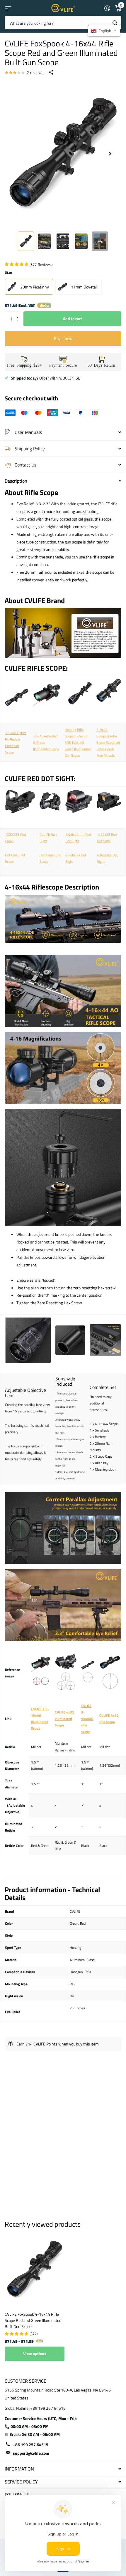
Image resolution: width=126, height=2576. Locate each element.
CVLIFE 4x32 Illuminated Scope (64, 1719)
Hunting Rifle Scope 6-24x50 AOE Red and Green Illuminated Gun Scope (78, 743)
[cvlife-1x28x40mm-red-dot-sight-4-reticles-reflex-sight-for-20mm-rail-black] (79, 803)
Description (16, 481)
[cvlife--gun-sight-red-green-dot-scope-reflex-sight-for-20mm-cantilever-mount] (50, 803)
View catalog (8, 8)
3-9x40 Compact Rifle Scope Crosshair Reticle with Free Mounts (108, 743)
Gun (14, 855)
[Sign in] (107, 8)
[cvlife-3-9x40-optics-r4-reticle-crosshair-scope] (17, 699)
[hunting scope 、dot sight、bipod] (63, 660)
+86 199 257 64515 (31, 2445)
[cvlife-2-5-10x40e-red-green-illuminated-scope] (47, 709)
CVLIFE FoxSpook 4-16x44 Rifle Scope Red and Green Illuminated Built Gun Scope (33, 2320)
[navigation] (26, 241)
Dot (8, 855)
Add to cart (73, 319)
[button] (19, 314)
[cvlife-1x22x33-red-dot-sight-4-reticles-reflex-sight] (109, 803)
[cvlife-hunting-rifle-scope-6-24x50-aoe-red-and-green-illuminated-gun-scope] (78, 695)
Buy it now (63, 339)
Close (63, 2469)
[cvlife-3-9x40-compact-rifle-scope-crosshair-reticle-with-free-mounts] (109, 692)
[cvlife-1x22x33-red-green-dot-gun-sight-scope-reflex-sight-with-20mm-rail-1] (20, 803)
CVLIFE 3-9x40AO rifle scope (87, 1719)
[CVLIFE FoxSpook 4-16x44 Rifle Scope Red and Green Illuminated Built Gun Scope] (35, 2269)
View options (35, 2353)
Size (8, 272)
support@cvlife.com (31, 2453)
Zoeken (115, 23)
